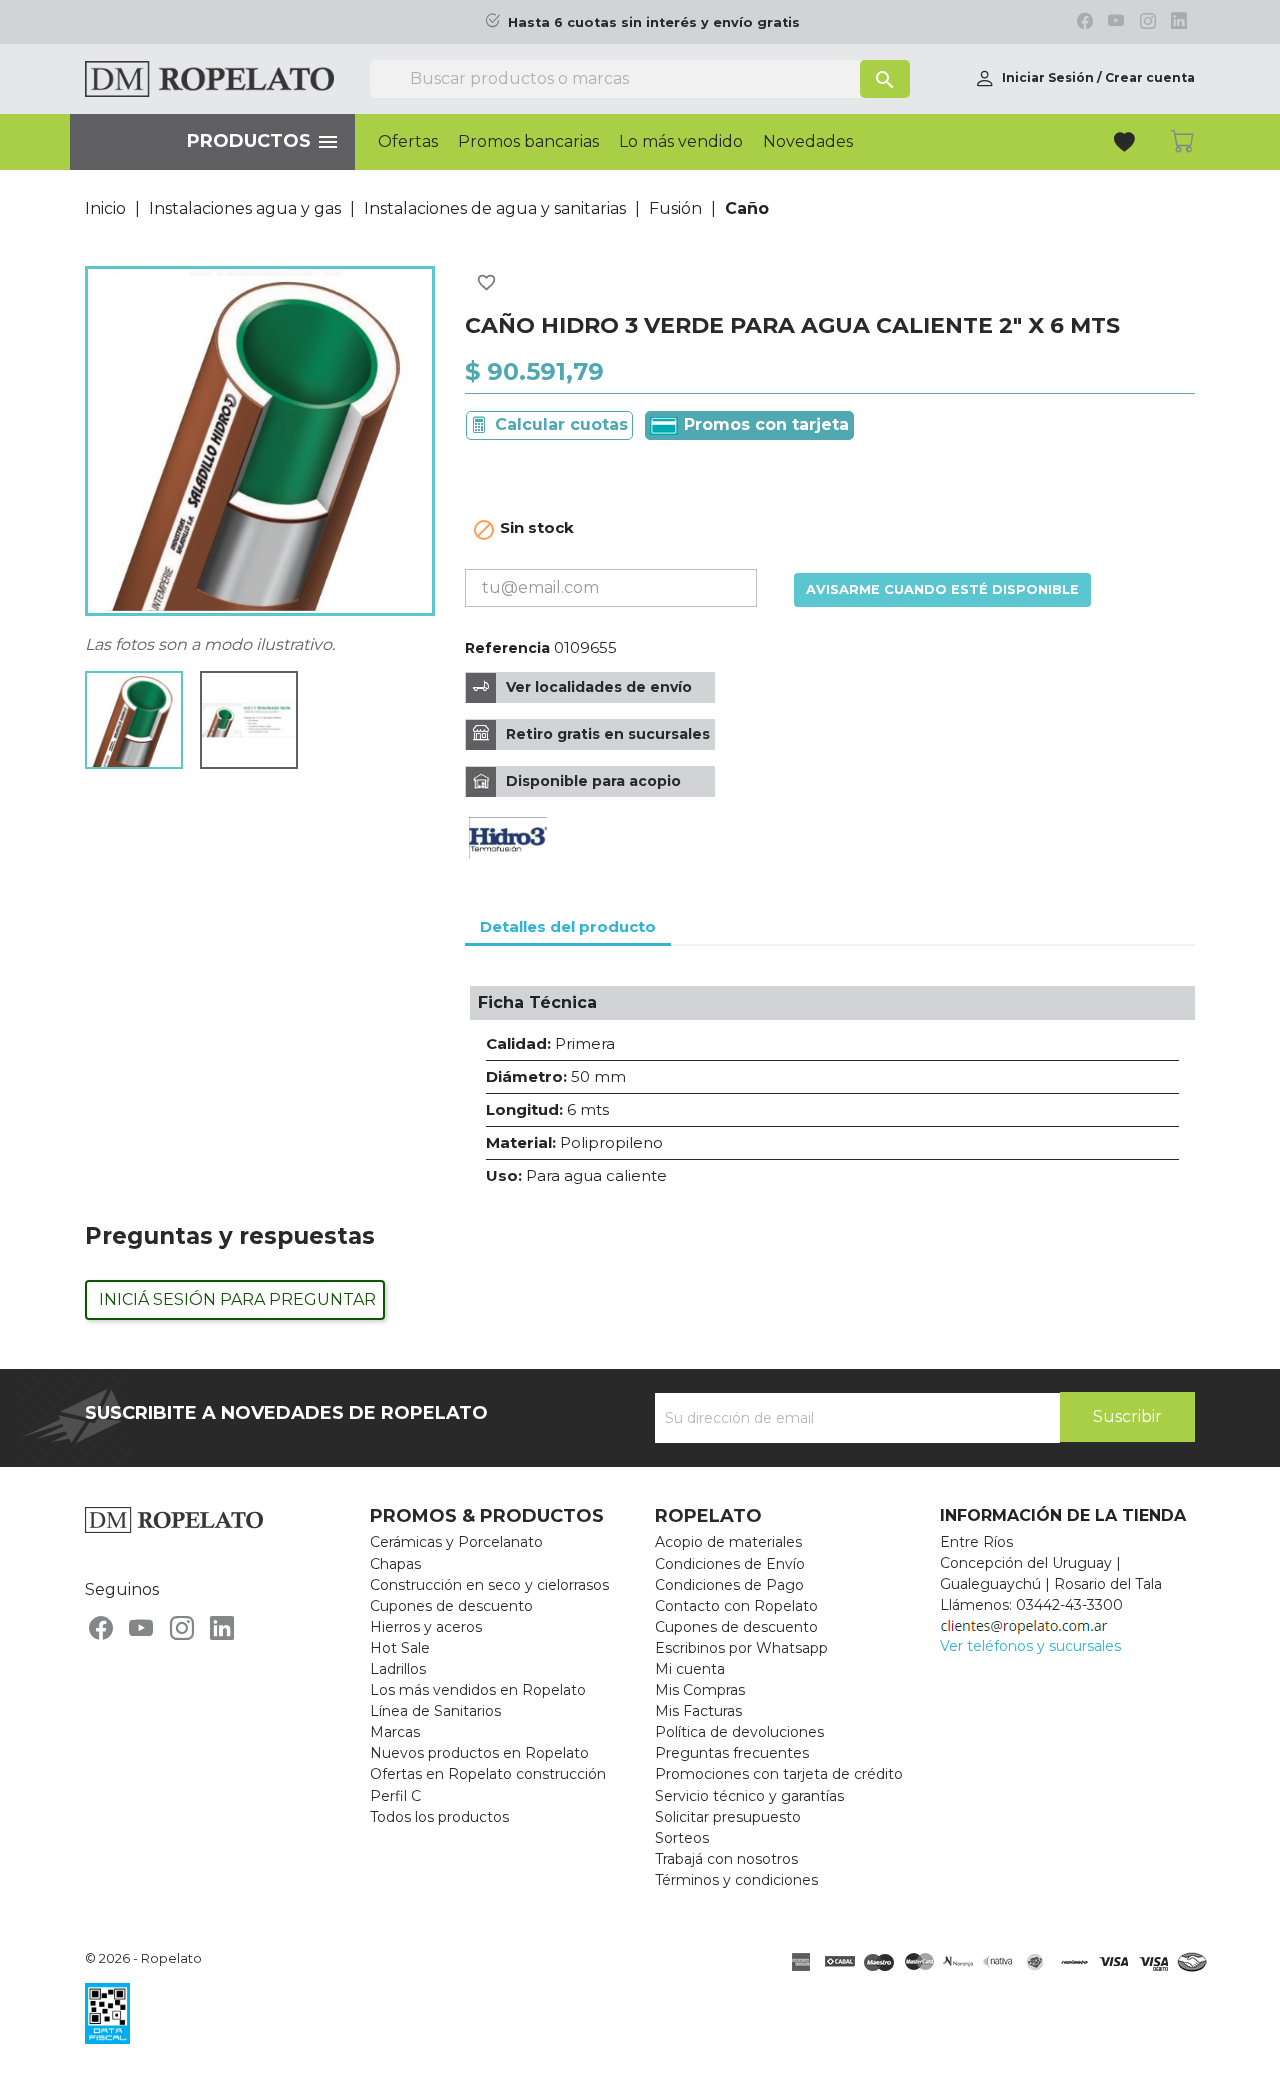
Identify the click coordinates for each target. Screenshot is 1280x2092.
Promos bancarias (528, 142)
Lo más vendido (681, 142)
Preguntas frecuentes (732, 1753)
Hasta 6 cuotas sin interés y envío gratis (654, 22)
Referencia (507, 648)
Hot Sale (400, 1648)
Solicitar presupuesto (728, 1817)
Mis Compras (700, 1690)
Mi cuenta (690, 1669)
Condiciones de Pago (729, 1585)
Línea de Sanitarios (435, 1711)
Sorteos (682, 1838)
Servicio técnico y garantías (749, 1796)
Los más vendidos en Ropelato (478, 1690)
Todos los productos (439, 1817)
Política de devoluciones (739, 1732)
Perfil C (395, 1796)
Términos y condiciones (736, 1880)
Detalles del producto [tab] (568, 926)
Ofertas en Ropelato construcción (488, 1774)
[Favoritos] (1126, 144)
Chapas (395, 1564)
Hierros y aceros (426, 1627)
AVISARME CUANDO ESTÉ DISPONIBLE (942, 589)
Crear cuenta (1150, 77)
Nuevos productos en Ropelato (479, 1753)
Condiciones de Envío (730, 1564)
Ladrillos (398, 1669)
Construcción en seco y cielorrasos (489, 1585)
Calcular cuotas (561, 424)
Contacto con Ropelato (736, 1606)
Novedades (808, 142)
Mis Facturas (698, 1711)
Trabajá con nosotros (726, 1859)
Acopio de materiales (728, 1542)
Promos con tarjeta (764, 424)
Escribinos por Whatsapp (741, 1648)
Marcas (395, 1732)
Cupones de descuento (451, 1606)
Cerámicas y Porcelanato (456, 1542)
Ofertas (408, 142)
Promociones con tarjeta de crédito (779, 1774)
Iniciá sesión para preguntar (237, 1299)
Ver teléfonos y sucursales (1030, 1646)
